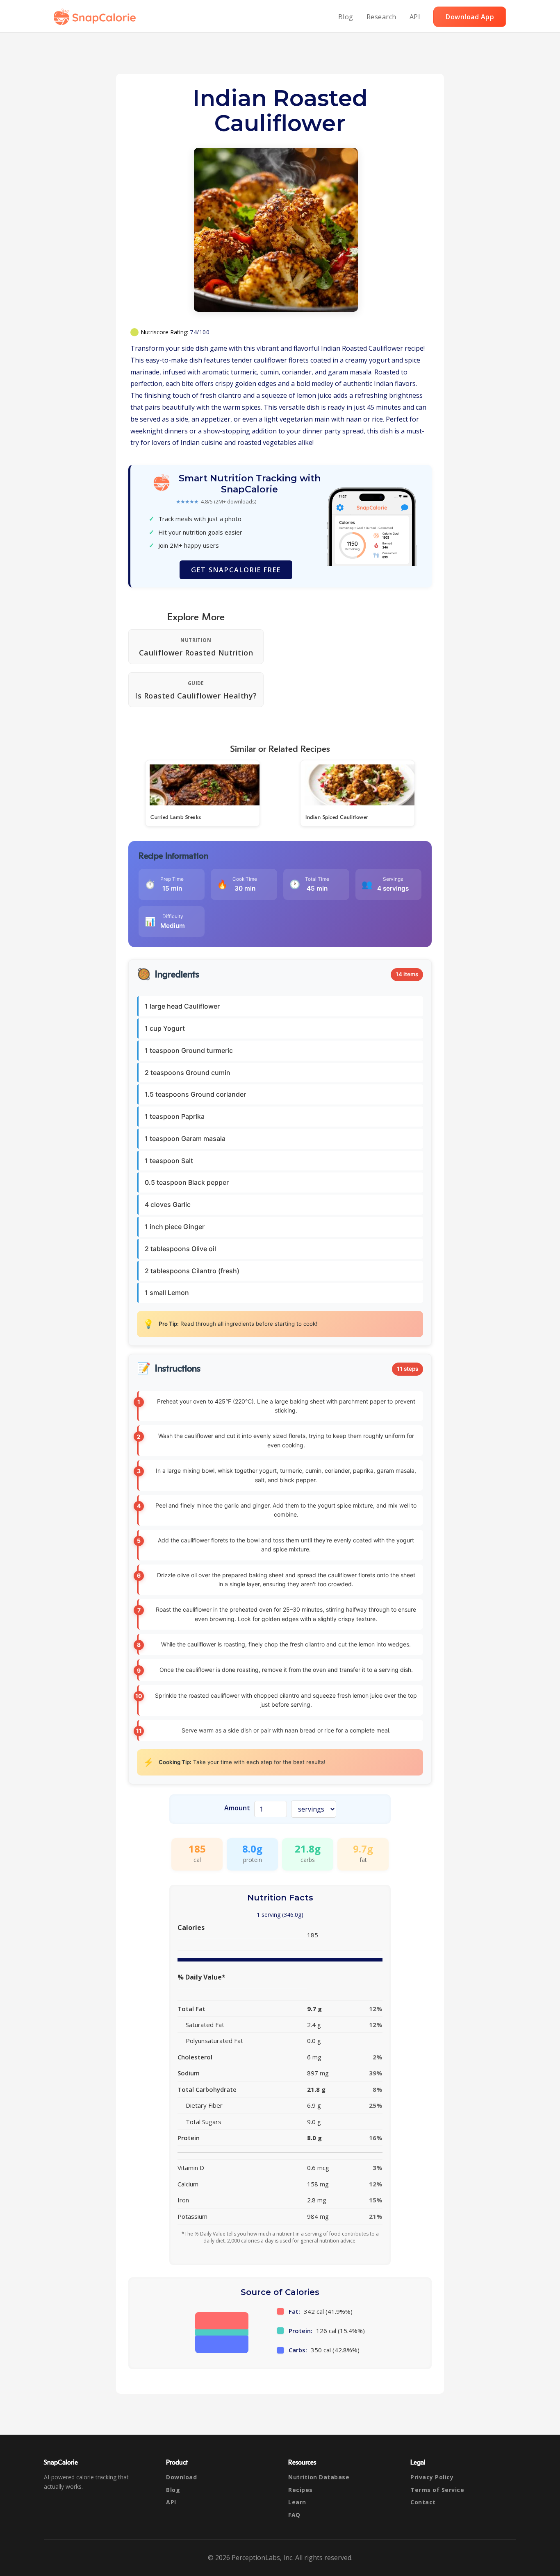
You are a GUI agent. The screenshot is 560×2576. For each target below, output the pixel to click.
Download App (470, 17)
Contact (423, 2502)
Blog (346, 17)
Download (181, 2477)
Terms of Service (437, 2490)
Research (381, 17)
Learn (297, 2502)
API (415, 17)
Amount (237, 1808)
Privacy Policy (432, 2477)
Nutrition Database (319, 2477)
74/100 (200, 332)
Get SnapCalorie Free (236, 570)
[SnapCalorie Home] (96, 17)
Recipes (300, 2490)
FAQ (294, 2515)
